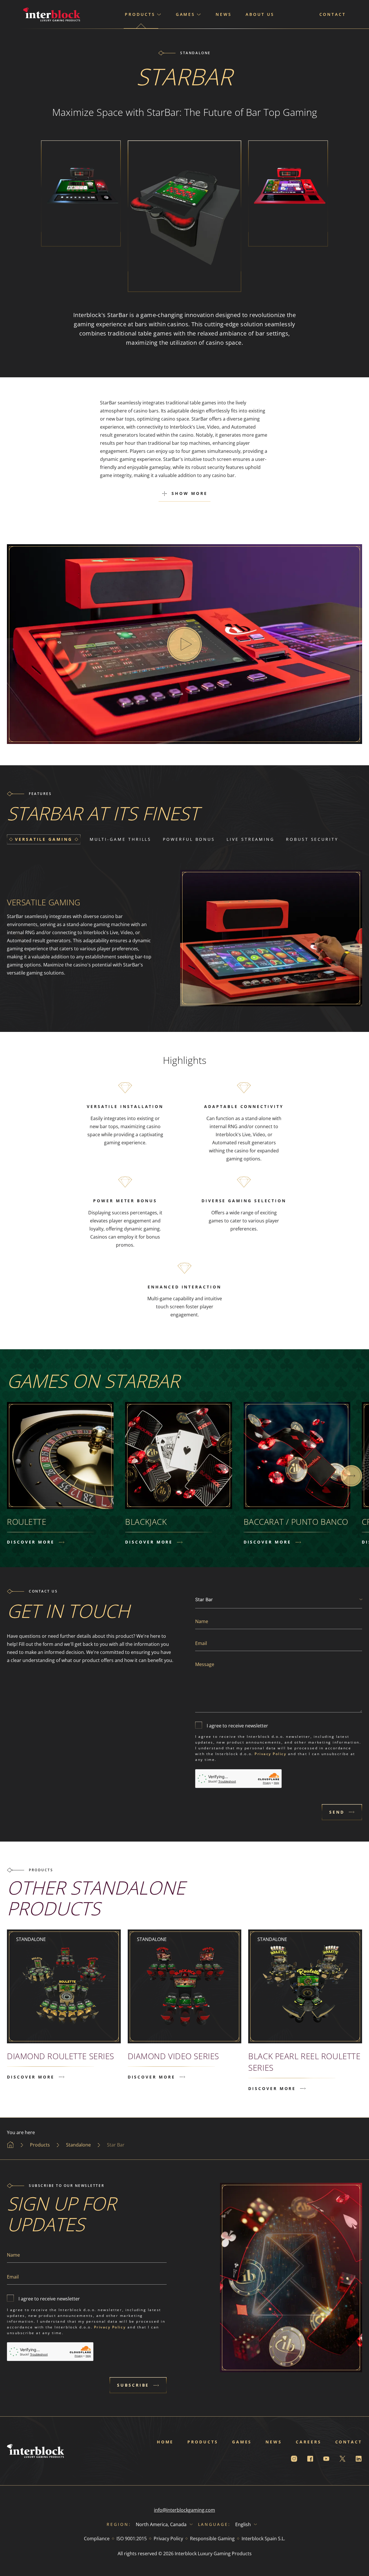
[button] (351, 1476)
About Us (260, 14)
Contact (333, 14)
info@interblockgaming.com (184, 2510)
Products (203, 2442)
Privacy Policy (270, 1754)
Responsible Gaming (212, 2539)
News (224, 14)
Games (242, 2442)
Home (165, 2442)
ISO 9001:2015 (132, 2539)
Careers (308, 2442)
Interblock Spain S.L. (263, 2539)
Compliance (97, 2539)
